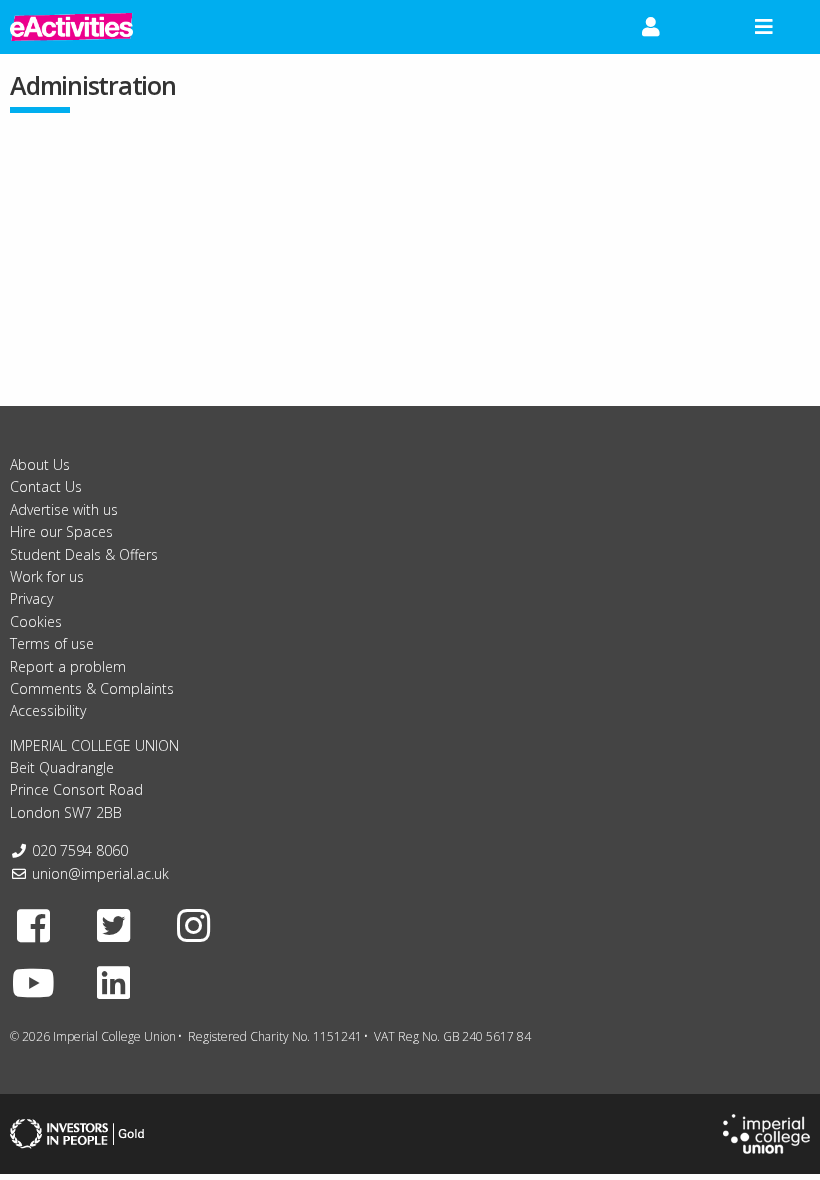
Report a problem (68, 666)
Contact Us (46, 486)
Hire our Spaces (61, 531)
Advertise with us (64, 509)
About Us (40, 464)
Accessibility (48, 710)
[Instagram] (194, 925)
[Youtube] (34, 982)
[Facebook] (34, 925)
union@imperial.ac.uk (100, 873)
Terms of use (52, 643)
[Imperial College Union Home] (766, 1132)
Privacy (31, 598)
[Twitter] (114, 925)
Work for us (47, 576)
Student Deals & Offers (84, 554)
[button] (651, 27)
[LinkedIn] (114, 982)
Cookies (36, 621)
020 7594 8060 (80, 850)
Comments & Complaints (92, 688)
